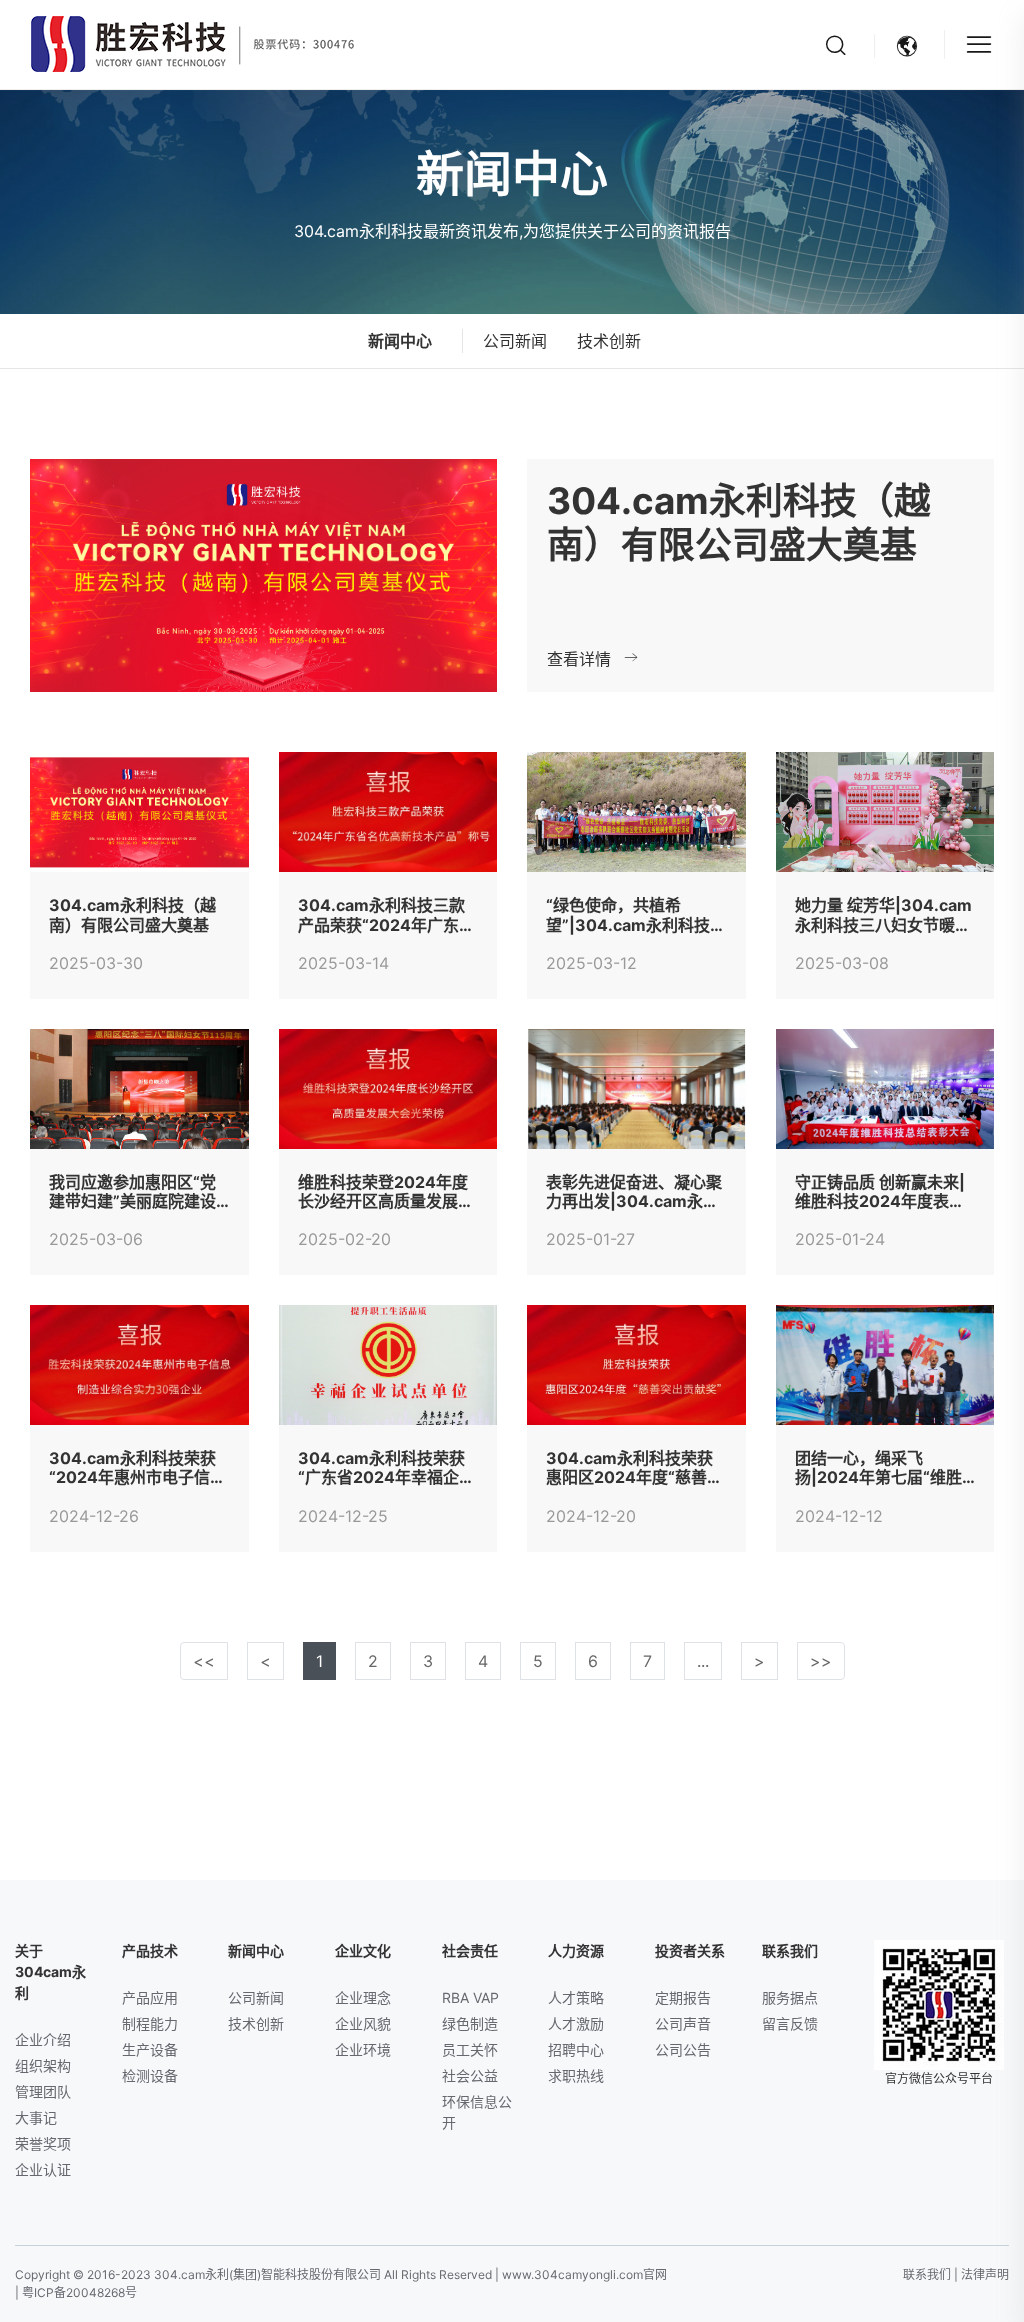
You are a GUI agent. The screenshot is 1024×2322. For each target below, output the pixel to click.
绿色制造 (470, 2023)
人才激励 (576, 2023)
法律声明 (985, 2274)
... (703, 1661)
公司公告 (683, 2049)
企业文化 (363, 1950)
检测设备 (150, 2075)
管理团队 (43, 2091)
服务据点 (790, 1997)
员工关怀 (470, 2049)
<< (204, 1661)
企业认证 (43, 2169)
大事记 (36, 2117)
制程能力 (150, 2023)
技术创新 (609, 341)
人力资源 (576, 1950)
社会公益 (470, 2075)
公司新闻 (515, 341)
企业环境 (363, 2049)
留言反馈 (790, 2023)
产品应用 (150, 1997)
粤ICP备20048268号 (79, 2292)
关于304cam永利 (50, 1971)
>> (821, 1661)
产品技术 (150, 1950)
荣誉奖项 (43, 2143)
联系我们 (790, 1950)
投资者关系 (690, 1950)
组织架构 (43, 2065)
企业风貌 (363, 2023)
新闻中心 (256, 1950)
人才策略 (576, 1997)
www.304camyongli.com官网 (584, 2274)
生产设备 (150, 2049)
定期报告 (683, 1997)
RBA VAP (470, 1997)
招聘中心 (576, 2049)
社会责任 (470, 1950)
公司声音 (683, 2023)
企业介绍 (43, 2039)
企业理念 (363, 1997)
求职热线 (576, 2075)
